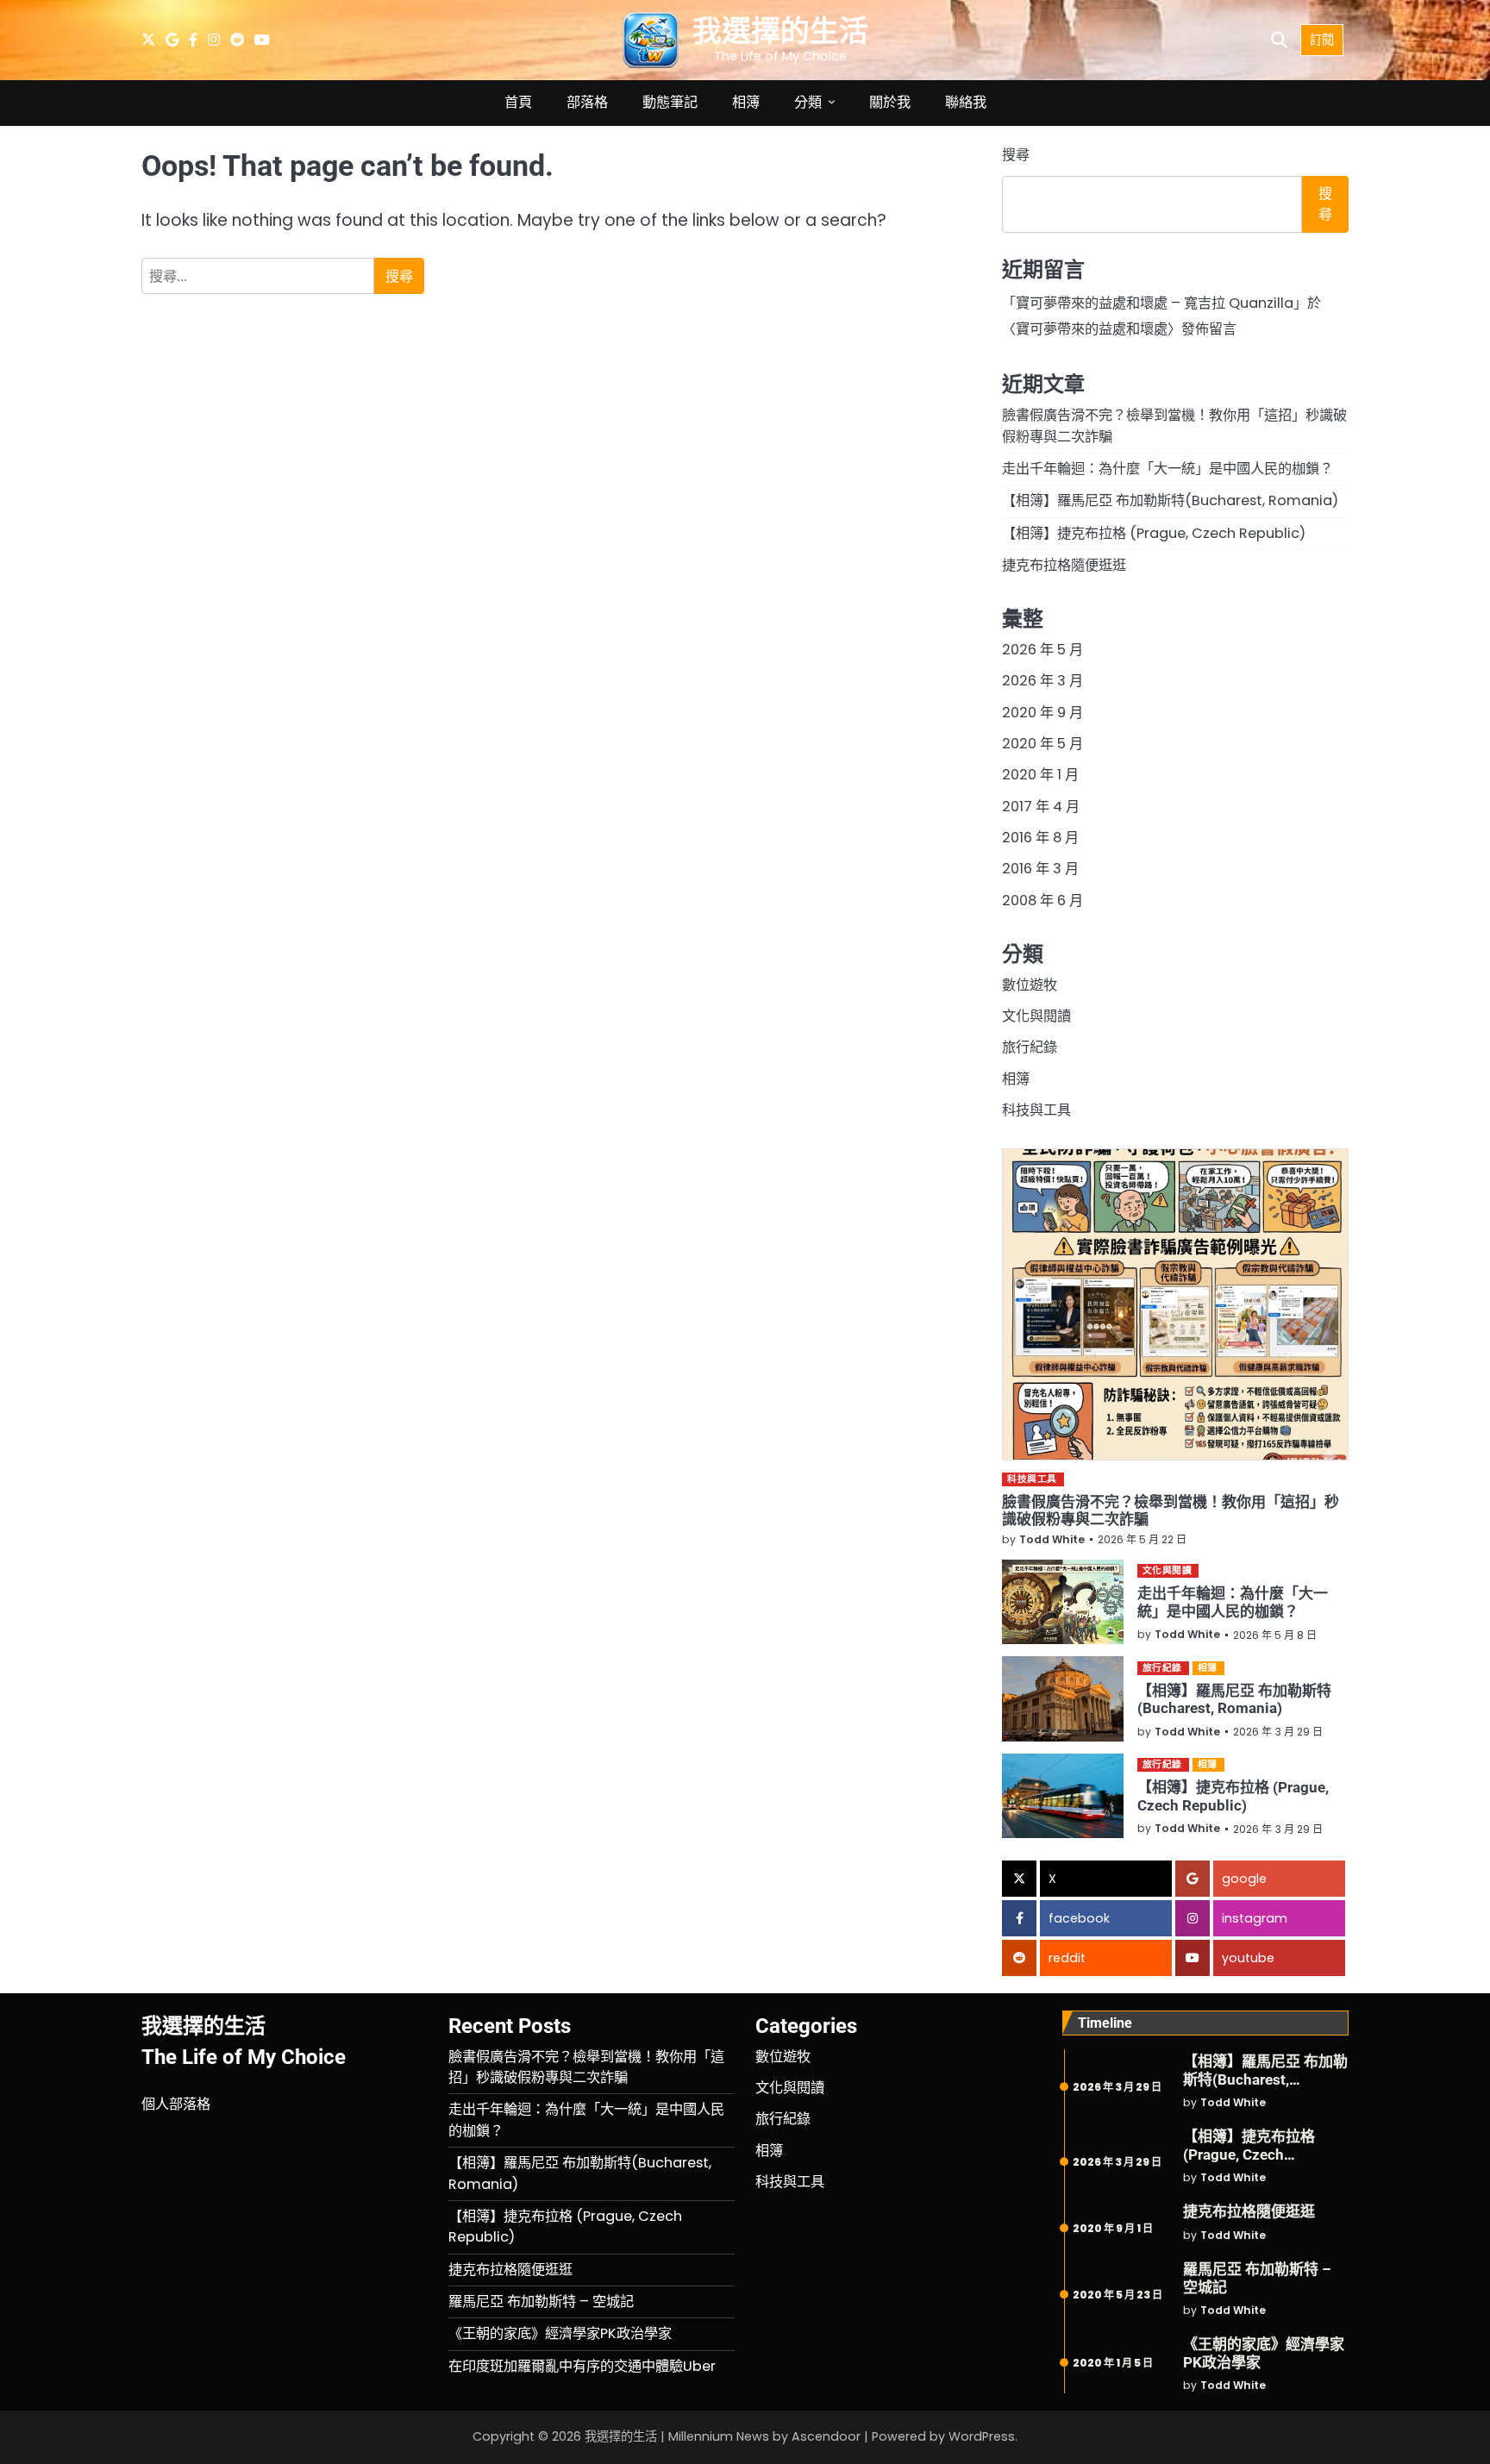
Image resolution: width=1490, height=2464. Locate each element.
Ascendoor (826, 2436)
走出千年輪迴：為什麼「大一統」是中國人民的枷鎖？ (1168, 469)
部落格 (587, 102)
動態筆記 (670, 102)
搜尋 (1016, 155)
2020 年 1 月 (1040, 775)
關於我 (890, 102)
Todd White (1052, 1539)
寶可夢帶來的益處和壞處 (1092, 329)
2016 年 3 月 (1040, 869)
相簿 (746, 102)
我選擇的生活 (780, 31)
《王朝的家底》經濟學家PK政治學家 (560, 2333)
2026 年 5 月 (1042, 650)
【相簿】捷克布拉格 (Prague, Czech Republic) (1154, 533)
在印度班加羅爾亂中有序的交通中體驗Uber (582, 2366)
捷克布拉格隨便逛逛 (1064, 565)
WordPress (982, 2436)
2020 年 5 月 (1042, 744)
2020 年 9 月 (1042, 713)
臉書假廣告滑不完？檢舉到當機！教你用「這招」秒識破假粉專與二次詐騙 (586, 2067)
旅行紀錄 (1030, 1047)
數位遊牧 (1030, 985)
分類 (808, 102)
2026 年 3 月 (1042, 681)
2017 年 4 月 (1041, 807)
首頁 (518, 102)
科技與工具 (1036, 1110)
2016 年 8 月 (1040, 838)
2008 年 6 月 (1042, 901)
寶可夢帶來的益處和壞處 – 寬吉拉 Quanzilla (1155, 303)
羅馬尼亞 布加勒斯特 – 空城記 (541, 2301)
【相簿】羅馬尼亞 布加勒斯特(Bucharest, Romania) (1170, 500)
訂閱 (1322, 40)
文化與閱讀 (1036, 1016)
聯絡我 (966, 102)
